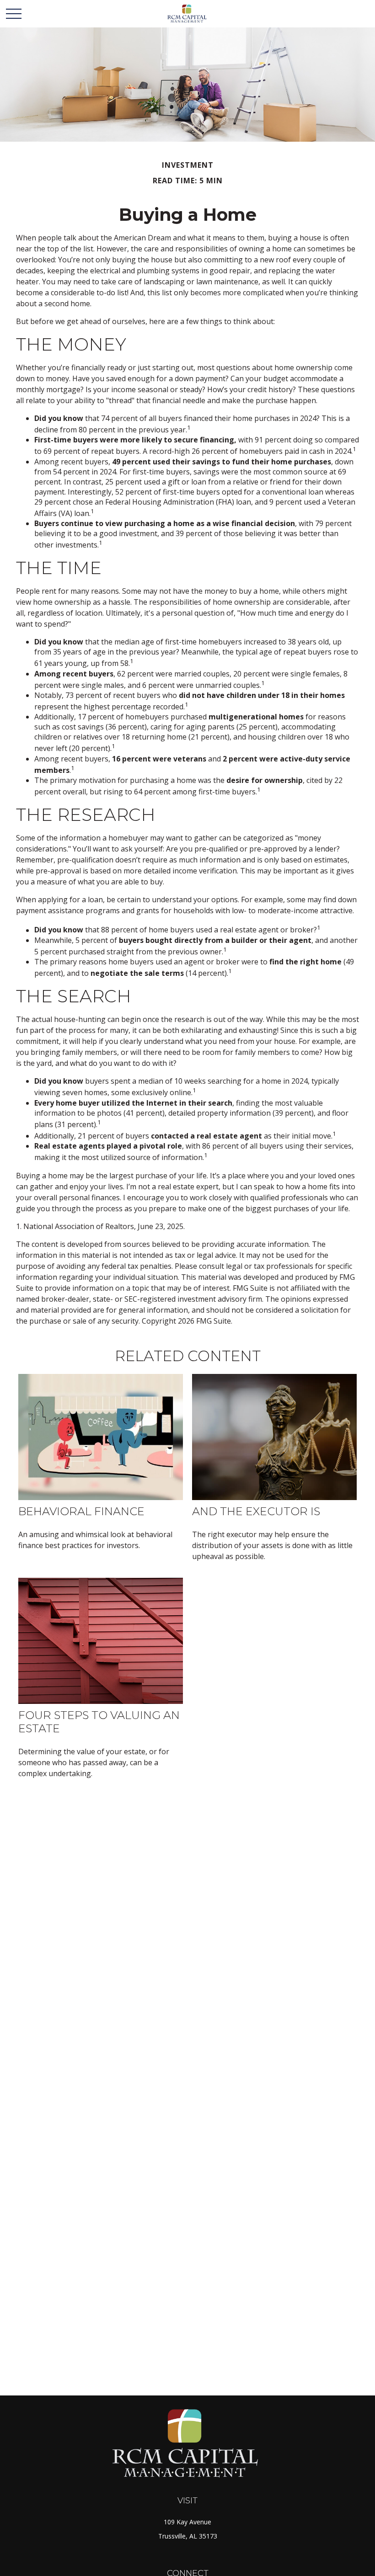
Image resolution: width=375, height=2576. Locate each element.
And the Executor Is (256, 1511)
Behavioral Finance (81, 1511)
